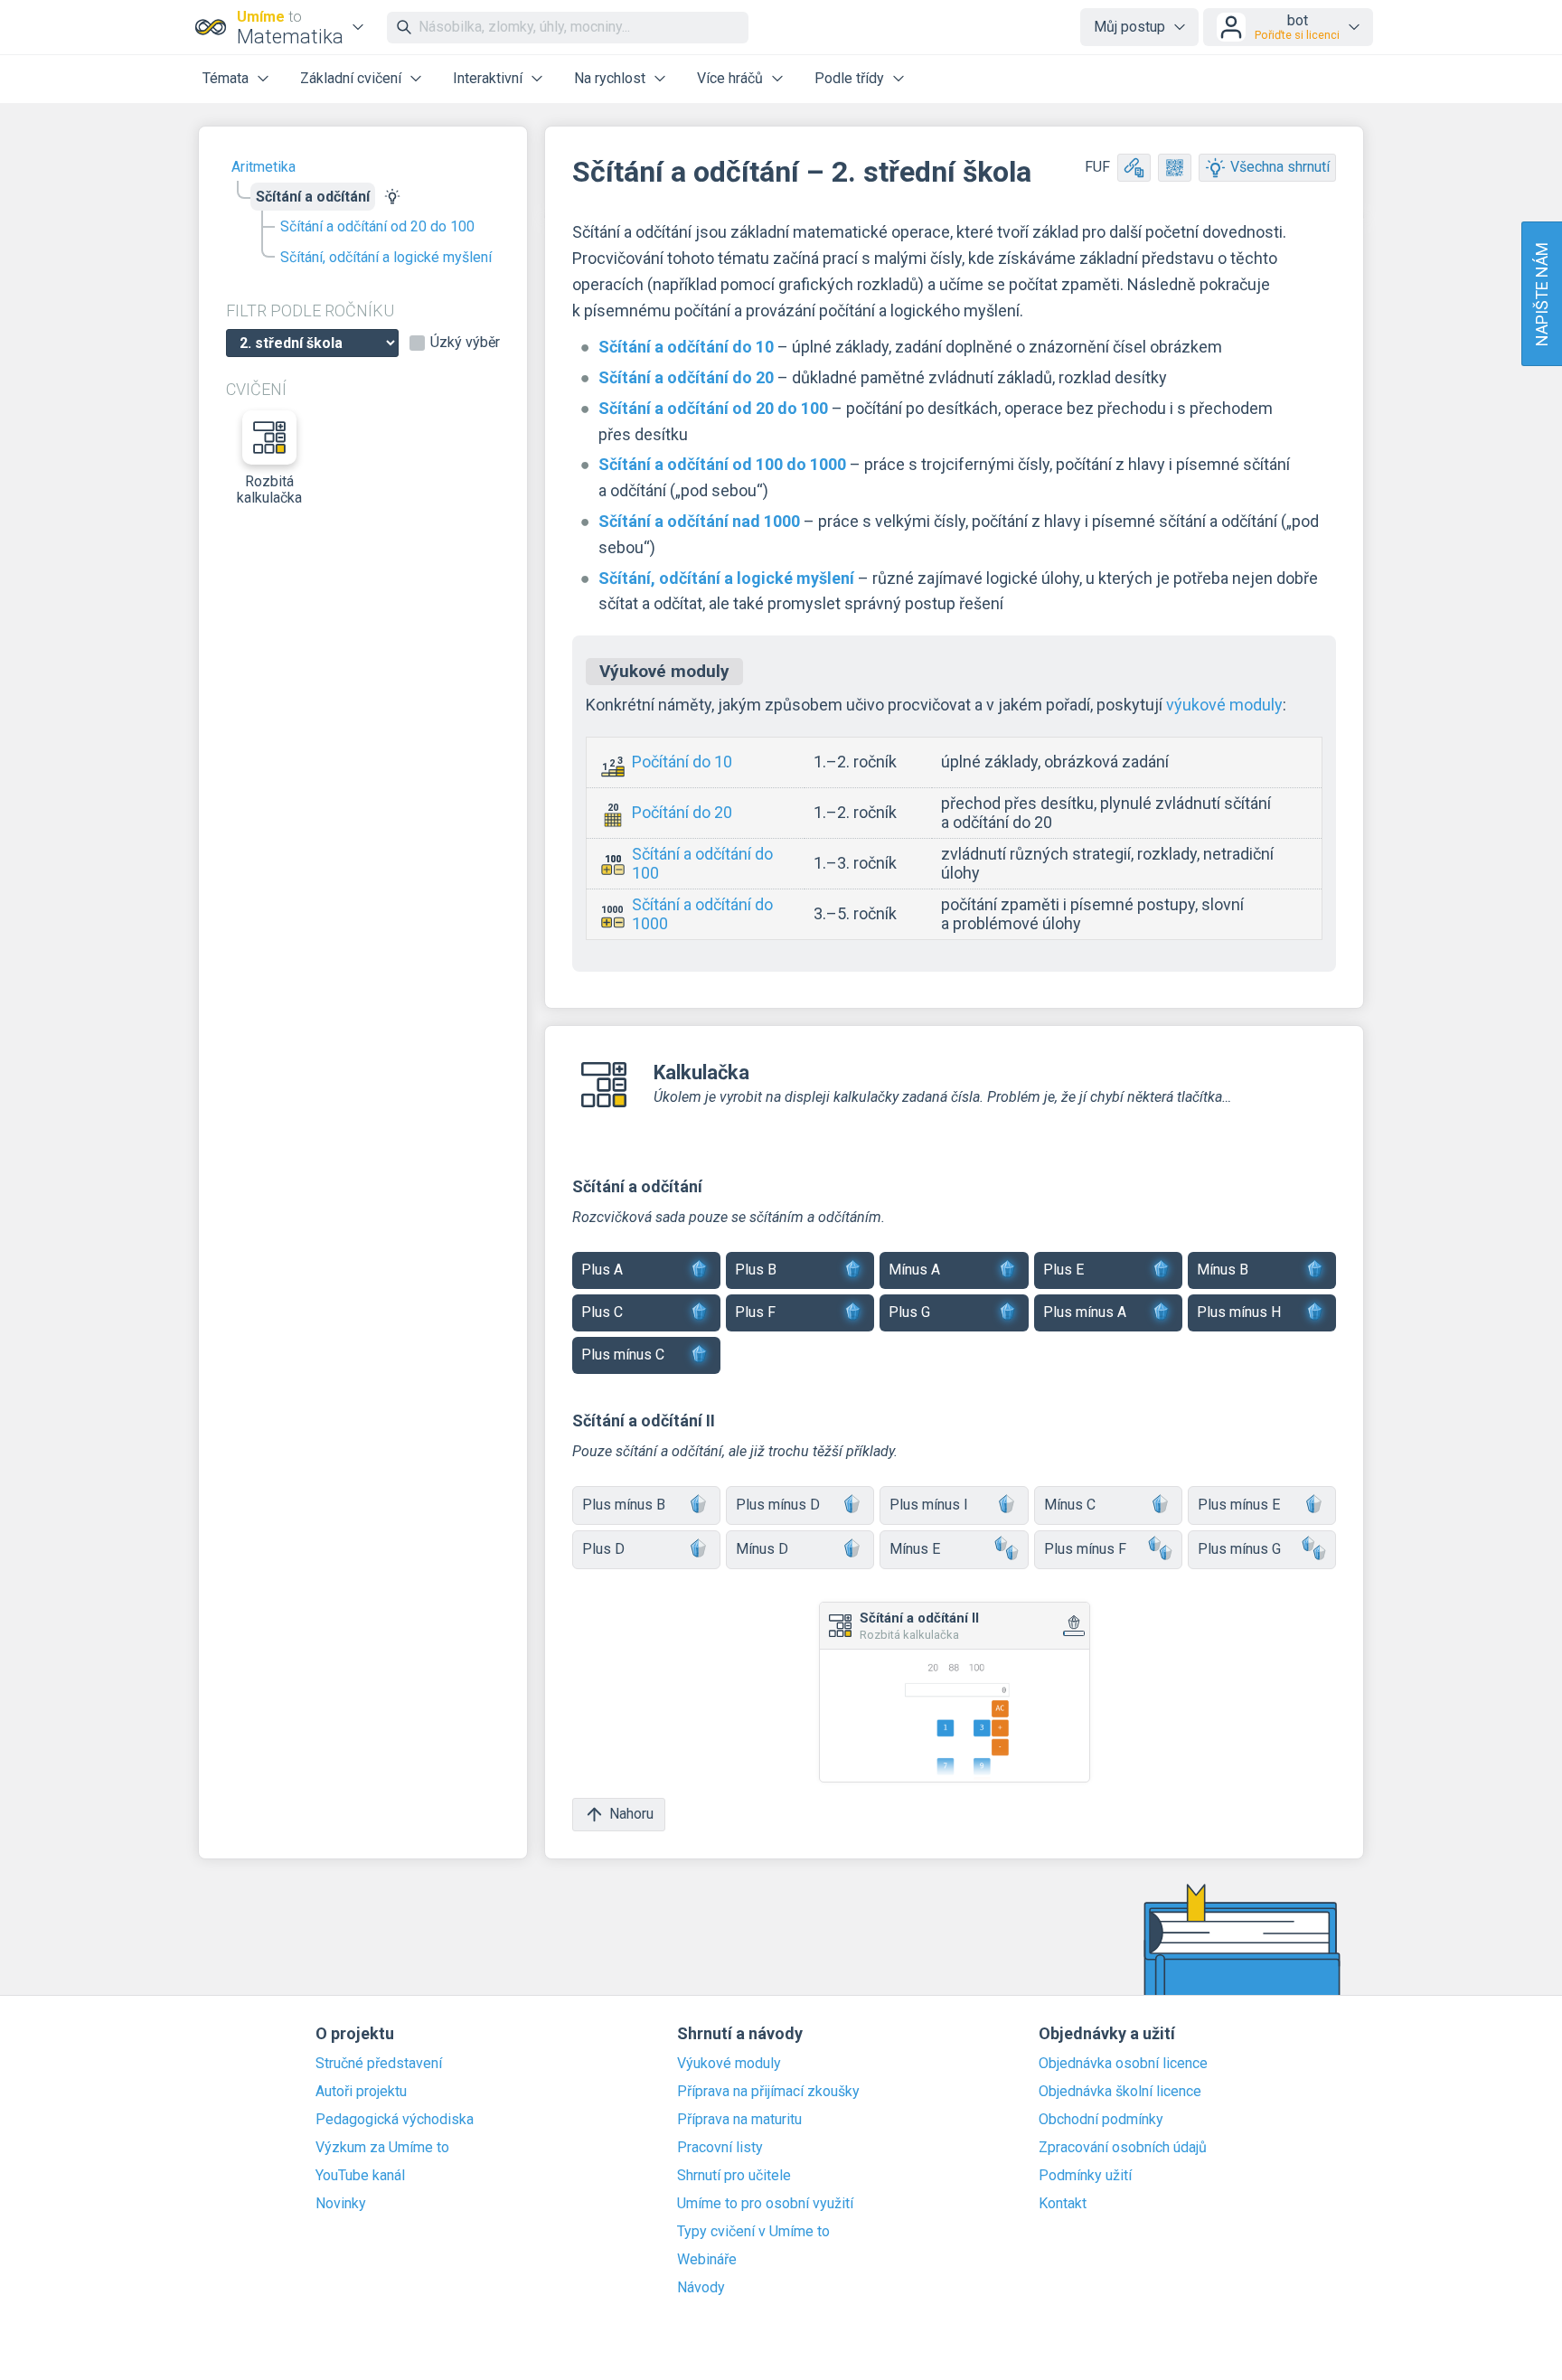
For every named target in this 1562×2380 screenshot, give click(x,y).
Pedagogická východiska (395, 2120)
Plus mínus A (1085, 1312)
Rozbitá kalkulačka (269, 489)
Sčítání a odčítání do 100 (702, 864)
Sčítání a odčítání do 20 (686, 377)
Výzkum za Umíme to (382, 2148)
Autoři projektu (361, 2092)
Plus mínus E (1239, 1505)
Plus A (602, 1270)
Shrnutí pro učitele (734, 2176)
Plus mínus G (1239, 1549)
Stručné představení (379, 2064)
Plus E (1063, 1270)
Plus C (602, 1312)
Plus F (755, 1312)
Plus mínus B (624, 1505)
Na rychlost (610, 78)
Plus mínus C (623, 1355)
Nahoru (631, 1814)
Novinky (341, 2204)
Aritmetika (263, 167)
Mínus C (1070, 1505)
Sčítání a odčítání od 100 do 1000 (722, 464)
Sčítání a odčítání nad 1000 (699, 521)
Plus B (756, 1270)
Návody (701, 2288)
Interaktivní (488, 78)
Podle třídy (849, 78)
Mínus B (1223, 1270)
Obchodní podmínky (1101, 2120)
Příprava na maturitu (739, 2120)
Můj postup (1129, 27)
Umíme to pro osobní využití (765, 2204)
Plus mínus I (929, 1505)
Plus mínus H (1239, 1312)
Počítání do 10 (682, 762)
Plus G (909, 1312)
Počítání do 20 (682, 812)
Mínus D (762, 1549)
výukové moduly (1224, 705)
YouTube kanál (360, 2176)
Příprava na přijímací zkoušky (768, 2092)
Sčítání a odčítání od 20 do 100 (377, 226)
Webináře (707, 2260)
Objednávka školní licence (1120, 2092)
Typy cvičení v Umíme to (753, 2232)
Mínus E (915, 1549)
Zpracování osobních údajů (1123, 2148)
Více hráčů (730, 78)
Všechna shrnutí (1280, 167)
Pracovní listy (720, 2148)
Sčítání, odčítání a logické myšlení (386, 257)
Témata (226, 78)
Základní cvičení (351, 78)
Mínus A (914, 1270)
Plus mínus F (1085, 1549)
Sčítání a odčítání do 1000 (702, 914)
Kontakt (1063, 2204)
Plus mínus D (778, 1505)
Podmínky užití (1085, 2176)
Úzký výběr (465, 343)
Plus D (603, 1549)
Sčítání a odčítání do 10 (686, 347)
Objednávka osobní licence (1123, 2064)
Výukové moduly (729, 2064)
